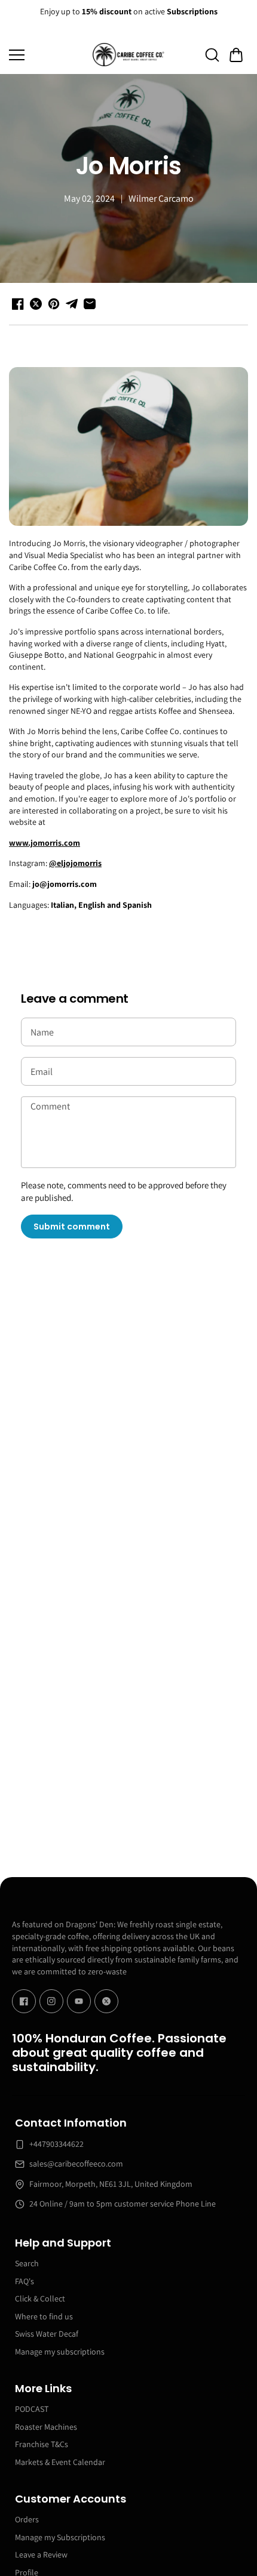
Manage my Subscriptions (60, 2537)
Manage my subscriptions (60, 2352)
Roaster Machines (46, 2427)
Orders (27, 2519)
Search (27, 2263)
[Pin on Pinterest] (54, 304)
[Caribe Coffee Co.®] (128, 55)
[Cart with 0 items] (236, 55)
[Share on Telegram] (72, 304)
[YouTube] (79, 2001)
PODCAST (32, 2409)
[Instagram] (51, 2001)
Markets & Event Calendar (60, 2462)
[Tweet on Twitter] (36, 304)
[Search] (212, 55)
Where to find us (44, 2316)
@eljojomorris (75, 863)
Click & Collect (40, 2298)
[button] (236, 55)
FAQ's (25, 2281)
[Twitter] (106, 2001)
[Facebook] (24, 2001)
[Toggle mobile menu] (48, 55)
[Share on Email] (90, 304)
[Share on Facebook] (18, 304)
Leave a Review (41, 2555)
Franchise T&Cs (42, 2444)
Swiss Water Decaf (47, 2334)
